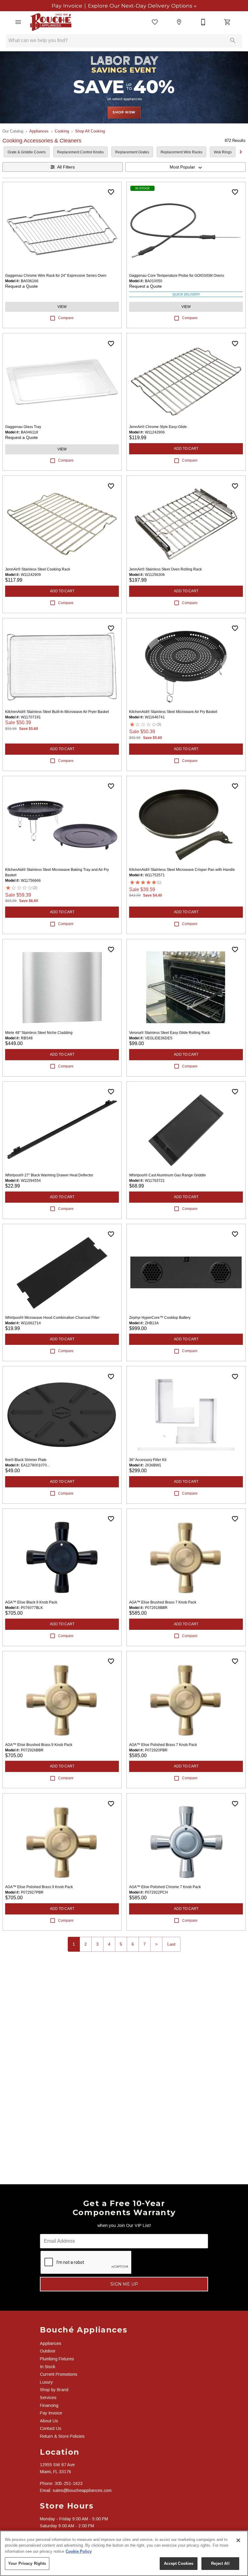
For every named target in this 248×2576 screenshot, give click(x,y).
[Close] (238, 2540)
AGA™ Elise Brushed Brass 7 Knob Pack (163, 1602)
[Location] (179, 22)
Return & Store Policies (62, 2436)
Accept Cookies (179, 2563)
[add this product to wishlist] (111, 192)
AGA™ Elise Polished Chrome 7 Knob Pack (165, 1887)
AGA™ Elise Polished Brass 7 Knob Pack (163, 1745)
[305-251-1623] (203, 22)
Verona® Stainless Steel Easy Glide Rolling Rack (170, 1033)
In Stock (48, 2367)
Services (48, 2398)
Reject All (220, 2563)
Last (171, 1944)
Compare (66, 318)
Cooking (62, 131)
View (62, 307)
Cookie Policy (79, 2551)
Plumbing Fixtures (57, 2359)
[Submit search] (233, 41)
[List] (155, 22)
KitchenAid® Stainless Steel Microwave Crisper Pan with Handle (182, 870)
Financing (49, 2405)
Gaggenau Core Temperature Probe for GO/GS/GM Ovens (177, 276)
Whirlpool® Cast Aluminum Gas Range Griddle (168, 1175)
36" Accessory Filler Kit (148, 1460)
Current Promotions (59, 2374)
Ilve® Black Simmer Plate (26, 1460)
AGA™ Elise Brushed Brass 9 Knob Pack (39, 1745)
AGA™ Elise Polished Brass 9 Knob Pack (39, 1887)
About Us (49, 2421)
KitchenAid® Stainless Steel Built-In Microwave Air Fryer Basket (57, 712)
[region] (124, 2553)
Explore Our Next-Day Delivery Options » (141, 6)
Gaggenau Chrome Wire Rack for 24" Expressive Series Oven (56, 276)
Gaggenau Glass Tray (23, 427)
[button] (18, 22)
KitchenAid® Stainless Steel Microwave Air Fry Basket (173, 712)
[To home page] (51, 22)
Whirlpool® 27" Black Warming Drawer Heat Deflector (49, 1175)
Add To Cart (186, 449)
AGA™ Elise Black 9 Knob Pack (31, 1602)
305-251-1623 (69, 2483)
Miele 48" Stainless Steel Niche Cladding (39, 1033)
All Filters (66, 167)
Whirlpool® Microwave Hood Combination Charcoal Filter (52, 1318)
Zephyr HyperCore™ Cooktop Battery (160, 1318)
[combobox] (185, 167)
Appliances (39, 131)
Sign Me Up (124, 2284)
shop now (124, 112)
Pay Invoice (68, 6)
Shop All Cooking (90, 131)
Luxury (46, 2382)
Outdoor (48, 2351)
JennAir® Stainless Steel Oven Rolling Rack (165, 569)
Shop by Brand (54, 2390)
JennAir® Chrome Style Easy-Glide (158, 427)
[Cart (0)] (227, 22)
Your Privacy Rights (27, 2563)
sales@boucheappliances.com (82, 2490)
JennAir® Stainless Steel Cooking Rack (38, 569)
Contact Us (51, 2428)
